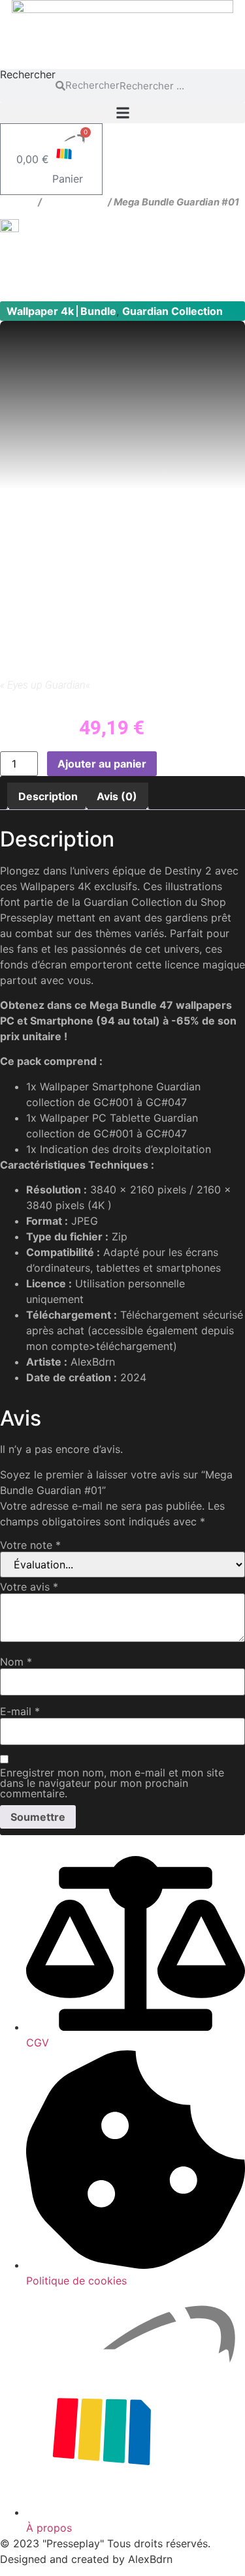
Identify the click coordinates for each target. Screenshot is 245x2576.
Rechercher (28, 75)
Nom (16, 1662)
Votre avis (29, 1587)
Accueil (18, 202)
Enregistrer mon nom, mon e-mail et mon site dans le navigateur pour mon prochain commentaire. (112, 1783)
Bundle (98, 311)
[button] (122, 112)
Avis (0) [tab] (117, 796)
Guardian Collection (172, 311)
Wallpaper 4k (75, 202)
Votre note (30, 1545)
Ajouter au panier (102, 764)
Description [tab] (48, 796)
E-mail (20, 1711)
